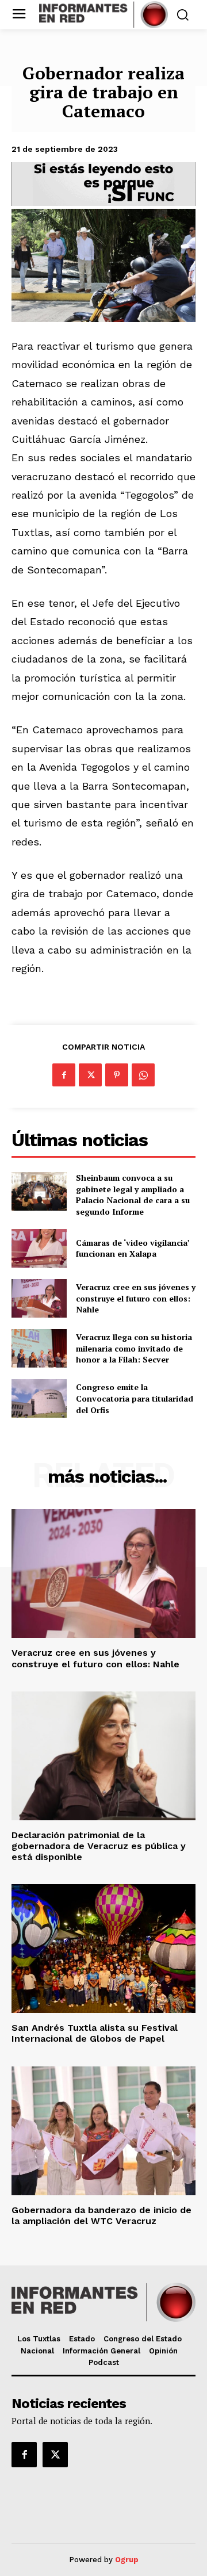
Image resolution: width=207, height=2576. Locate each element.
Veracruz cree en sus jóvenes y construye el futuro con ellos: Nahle (136, 1298)
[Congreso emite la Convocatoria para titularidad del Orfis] (39, 1398)
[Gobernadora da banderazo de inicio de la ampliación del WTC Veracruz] (103, 2131)
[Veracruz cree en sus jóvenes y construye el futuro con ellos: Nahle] (39, 1298)
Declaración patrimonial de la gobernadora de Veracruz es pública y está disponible (99, 1846)
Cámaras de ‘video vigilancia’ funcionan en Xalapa (133, 1248)
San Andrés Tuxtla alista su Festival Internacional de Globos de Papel (95, 2033)
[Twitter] (90, 1075)
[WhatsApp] (143, 1075)
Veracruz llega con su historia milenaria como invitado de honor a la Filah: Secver (134, 1348)
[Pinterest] (117, 1075)
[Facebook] (64, 1075)
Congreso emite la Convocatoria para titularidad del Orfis (135, 1398)
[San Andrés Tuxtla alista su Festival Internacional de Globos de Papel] (103, 1949)
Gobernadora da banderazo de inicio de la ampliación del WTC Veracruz (101, 2215)
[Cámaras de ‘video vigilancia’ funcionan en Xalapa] (39, 1248)
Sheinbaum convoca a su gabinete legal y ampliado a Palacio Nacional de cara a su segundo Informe (133, 1195)
